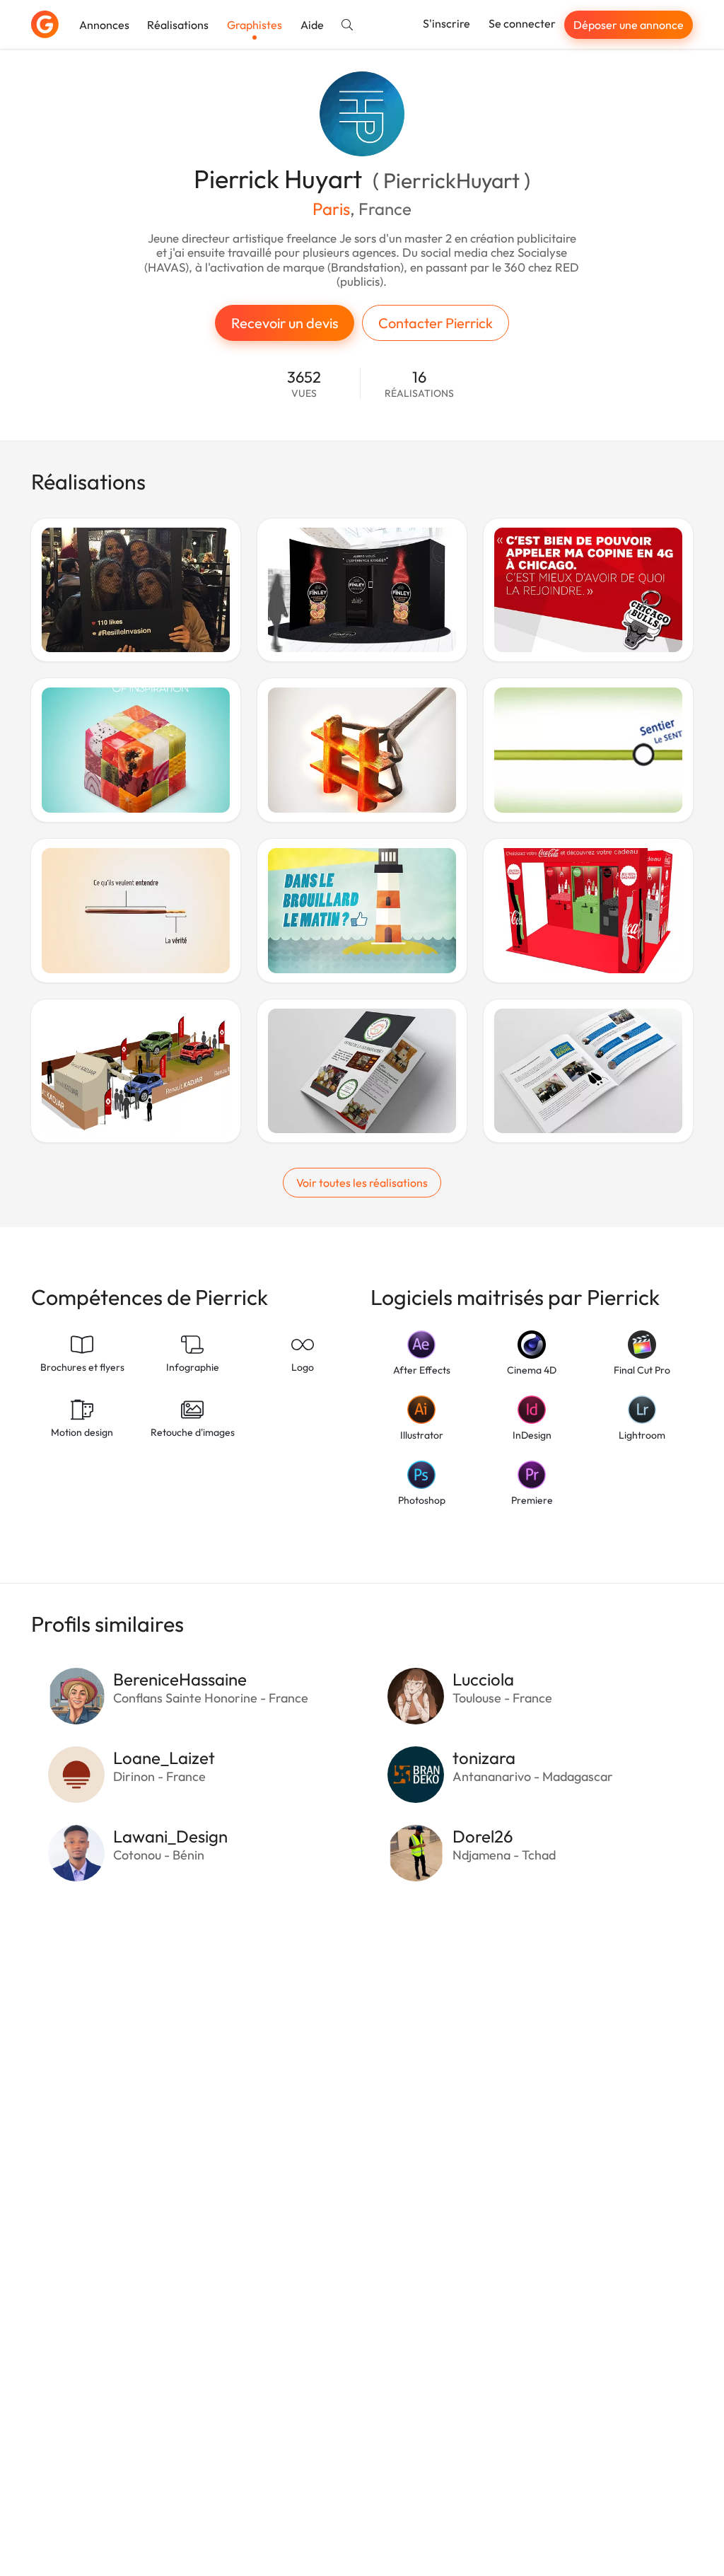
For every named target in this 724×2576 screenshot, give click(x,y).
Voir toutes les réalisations (362, 1183)
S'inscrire (446, 23)
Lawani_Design (170, 1836)
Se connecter (522, 23)
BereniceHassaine (180, 1679)
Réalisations (178, 25)
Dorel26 (483, 1836)
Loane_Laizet (164, 1758)
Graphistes (255, 25)
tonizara (484, 1758)
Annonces (104, 25)
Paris (331, 209)
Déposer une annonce (629, 25)
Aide (312, 25)
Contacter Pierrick (436, 323)
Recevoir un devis (285, 323)
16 (419, 384)
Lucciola (483, 1679)
